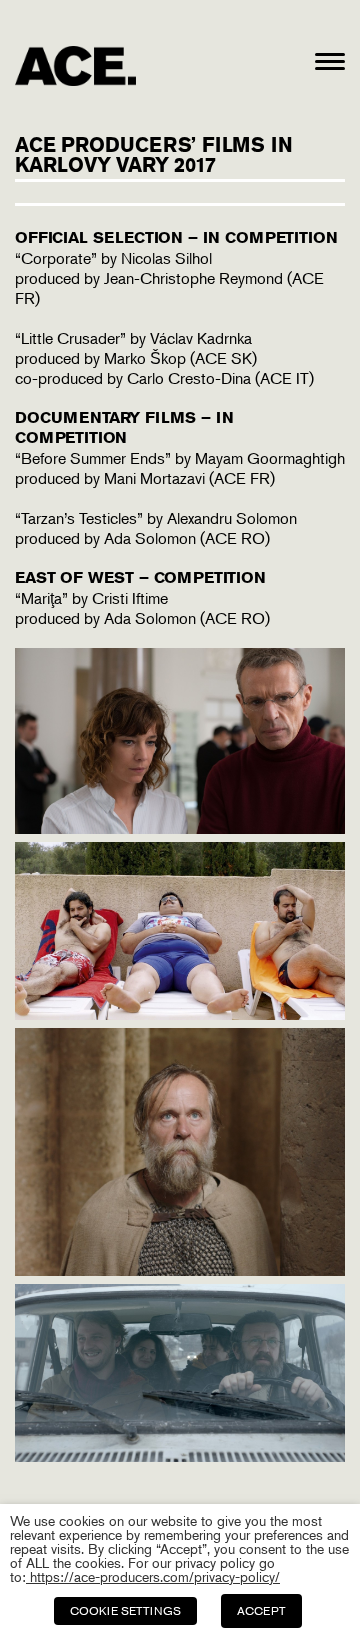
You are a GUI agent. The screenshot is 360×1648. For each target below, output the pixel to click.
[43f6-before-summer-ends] (180, 1014)
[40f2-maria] (180, 1456)
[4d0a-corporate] (180, 828)
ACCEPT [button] (261, 1610)
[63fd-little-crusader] (180, 1270)
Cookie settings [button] (125, 1610)
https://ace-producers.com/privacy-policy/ (153, 1576)
